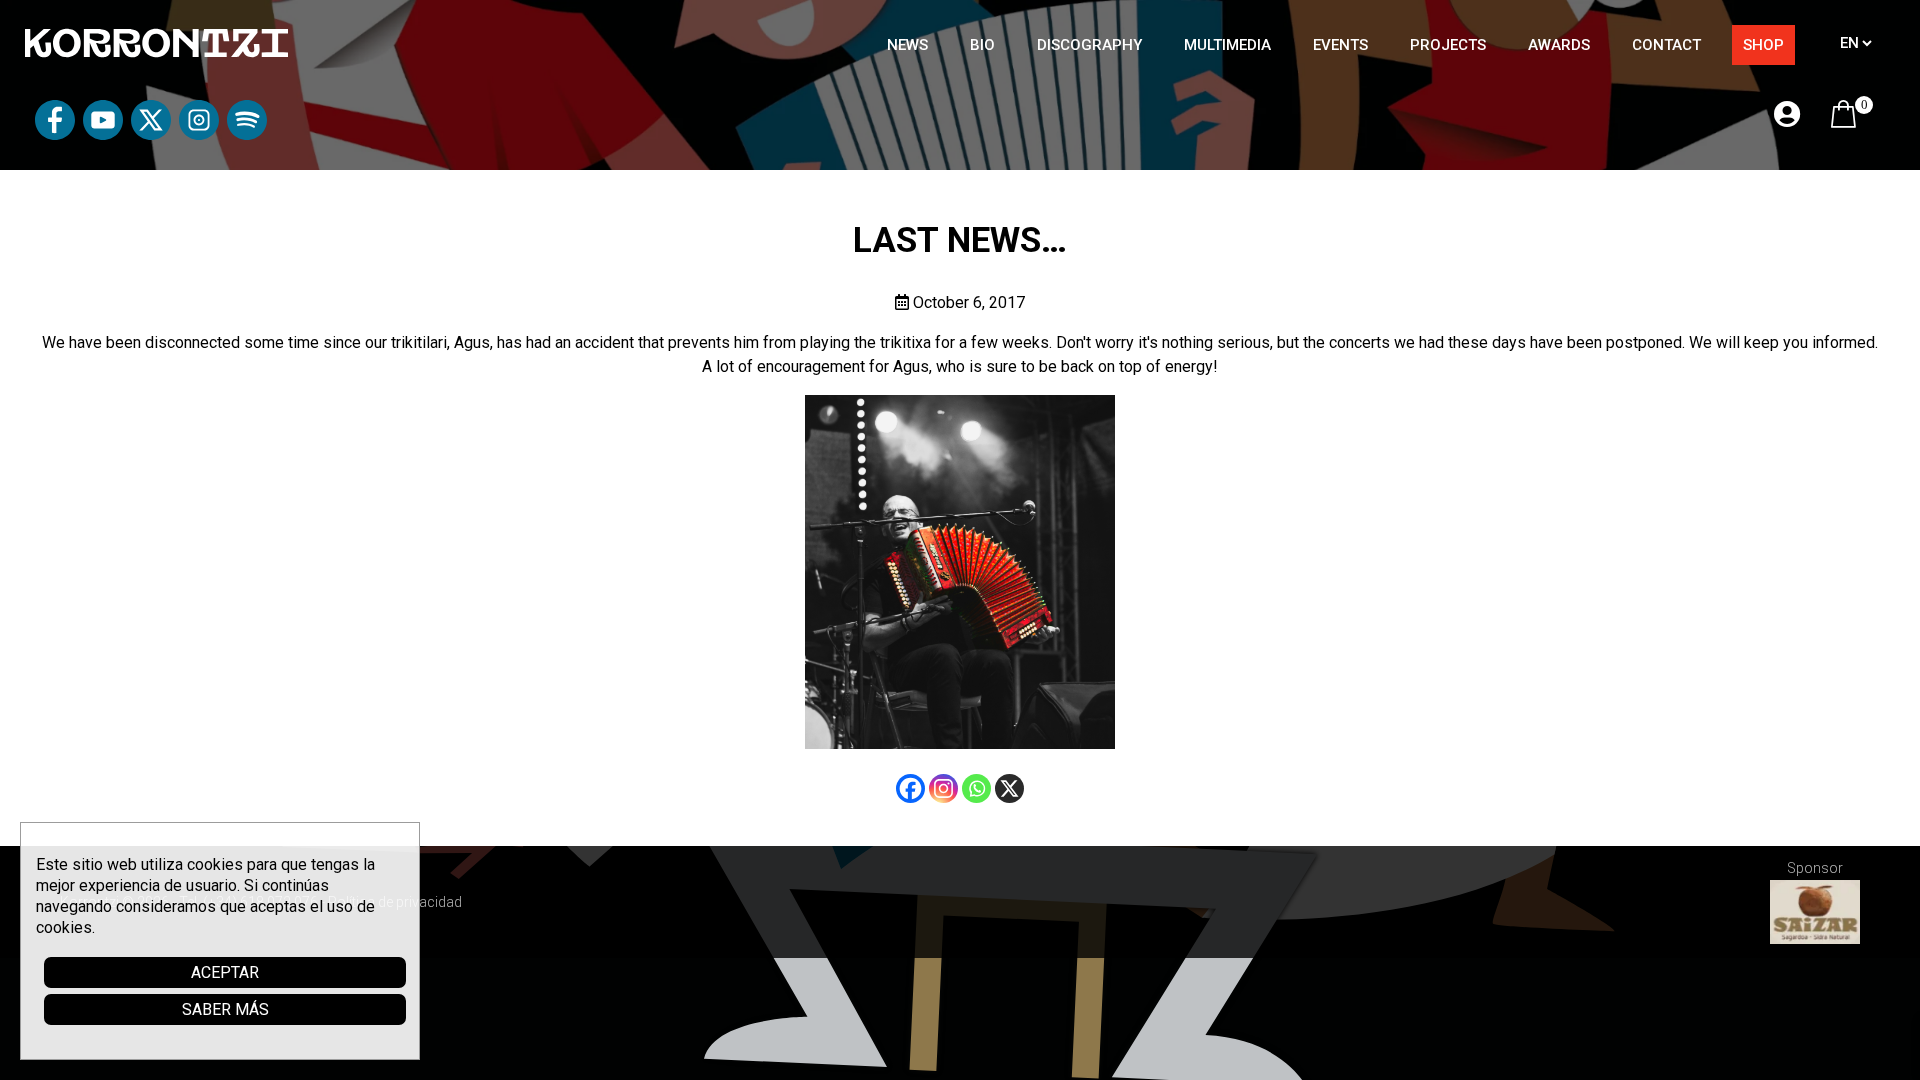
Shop (1763, 45)
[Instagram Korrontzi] (199, 134)
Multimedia (1227, 45)
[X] (1009, 788)
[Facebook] (910, 788)
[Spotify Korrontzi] (247, 134)
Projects (1448, 45)
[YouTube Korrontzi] (103, 134)
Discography (1089, 45)
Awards (1559, 45)
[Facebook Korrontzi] (55, 134)
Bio (982, 45)
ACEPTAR (225, 972)
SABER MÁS (225, 1009)
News (907, 45)
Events (1340, 45)
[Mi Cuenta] (1787, 115)
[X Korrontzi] (151, 134)
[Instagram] (943, 788)
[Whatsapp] (976, 788)
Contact (1666, 45)
